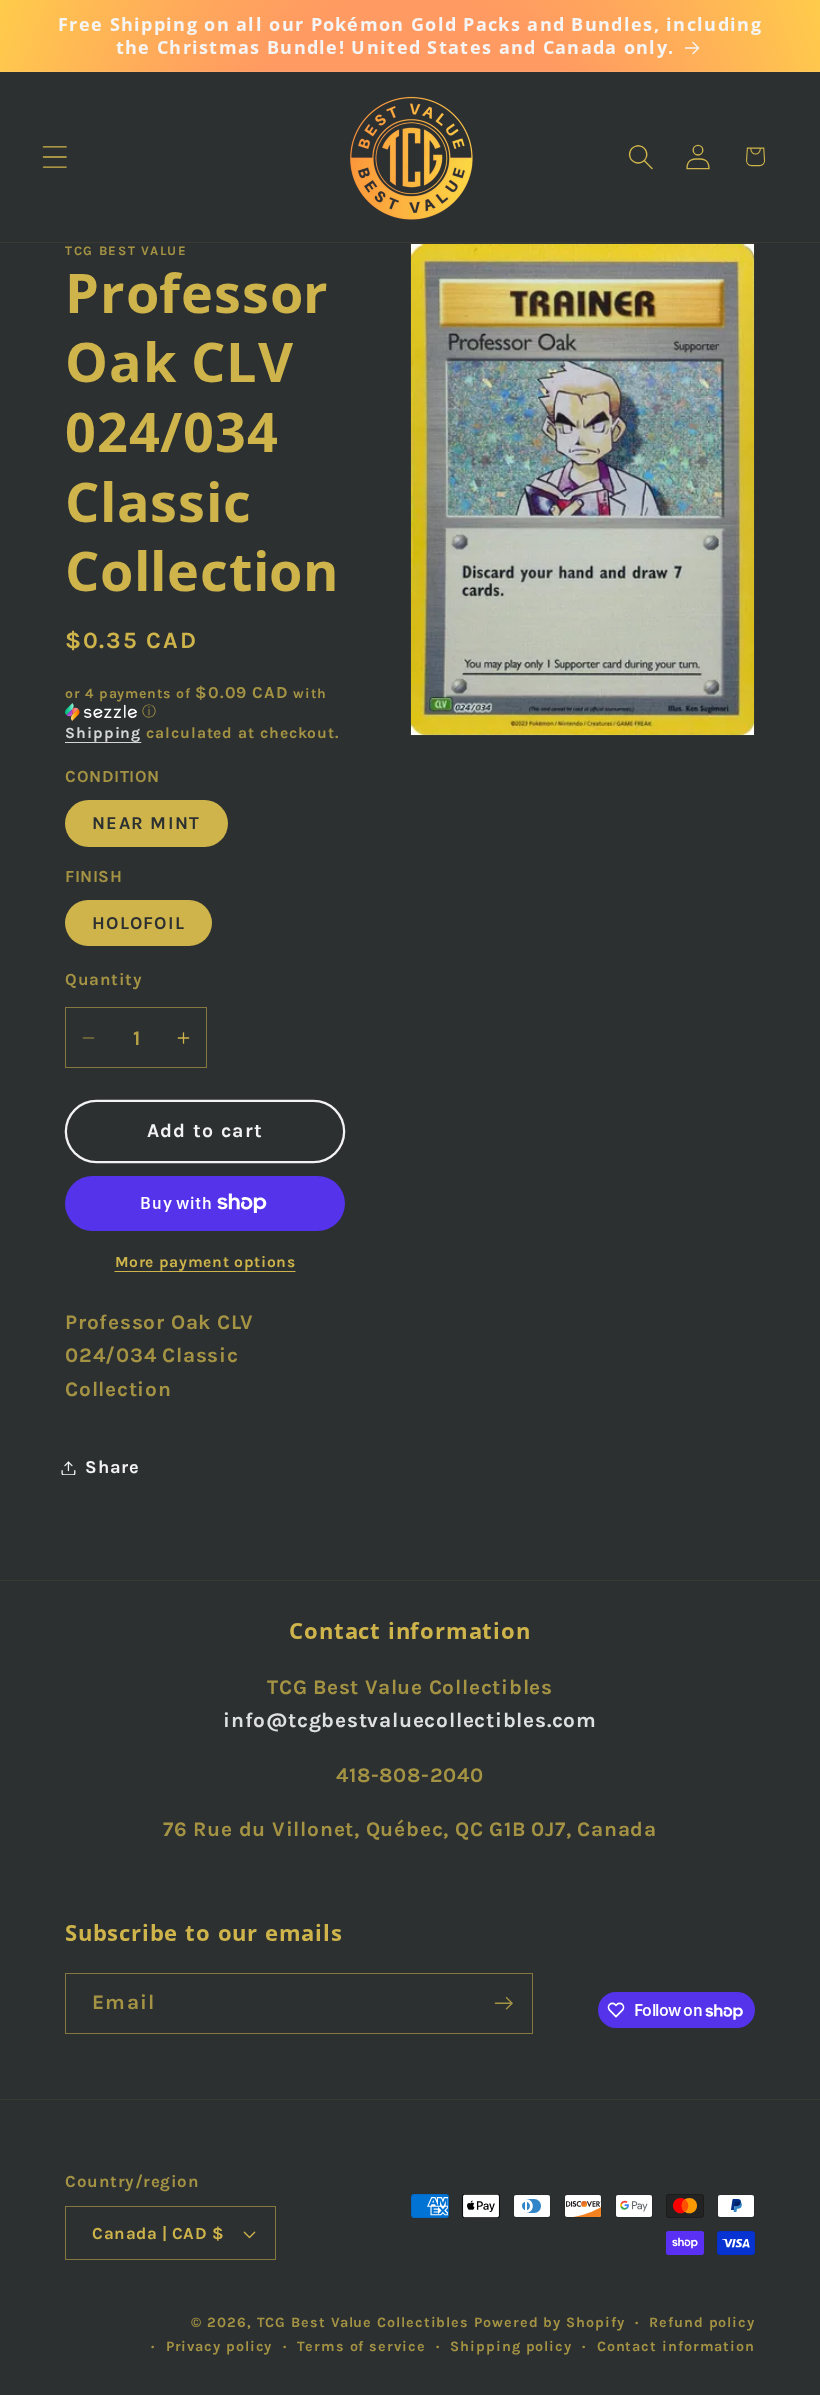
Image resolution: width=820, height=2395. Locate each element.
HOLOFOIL (138, 923)
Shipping (103, 733)
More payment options (205, 1262)
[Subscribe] (503, 2003)
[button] (54, 156)
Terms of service (361, 2346)
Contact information (676, 2346)
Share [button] (112, 1467)
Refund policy (702, 2322)
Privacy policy (219, 2346)
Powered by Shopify (549, 2322)
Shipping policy (511, 2346)
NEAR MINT (146, 823)
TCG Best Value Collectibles (363, 2322)
